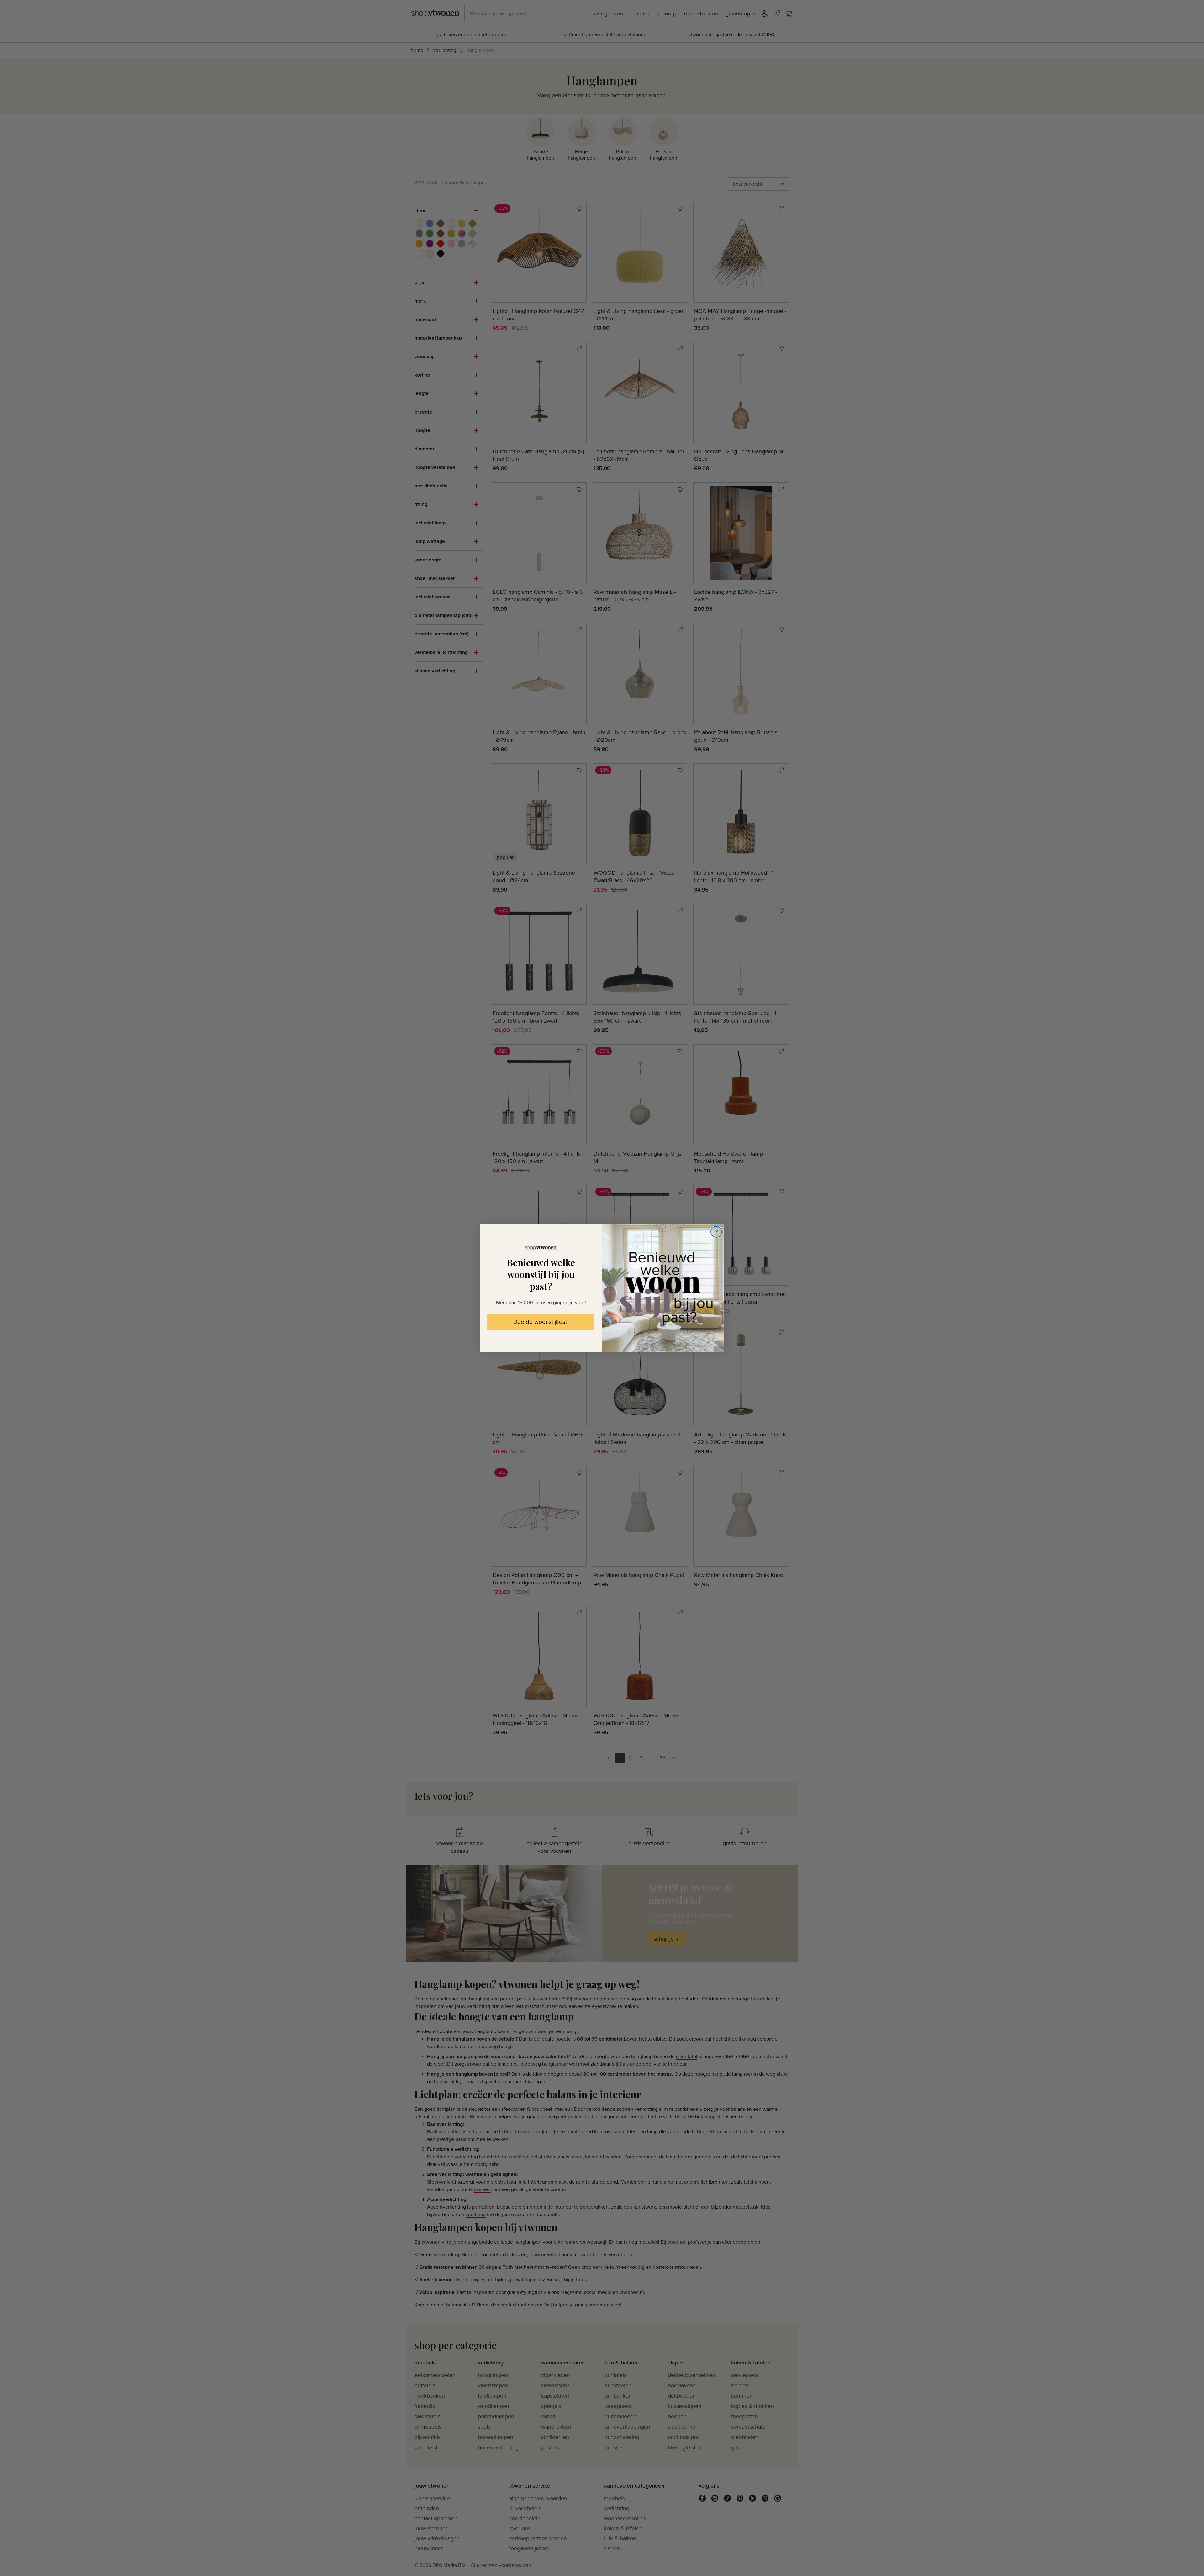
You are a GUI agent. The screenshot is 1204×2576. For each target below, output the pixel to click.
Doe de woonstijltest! (541, 1322)
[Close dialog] (716, 1232)
